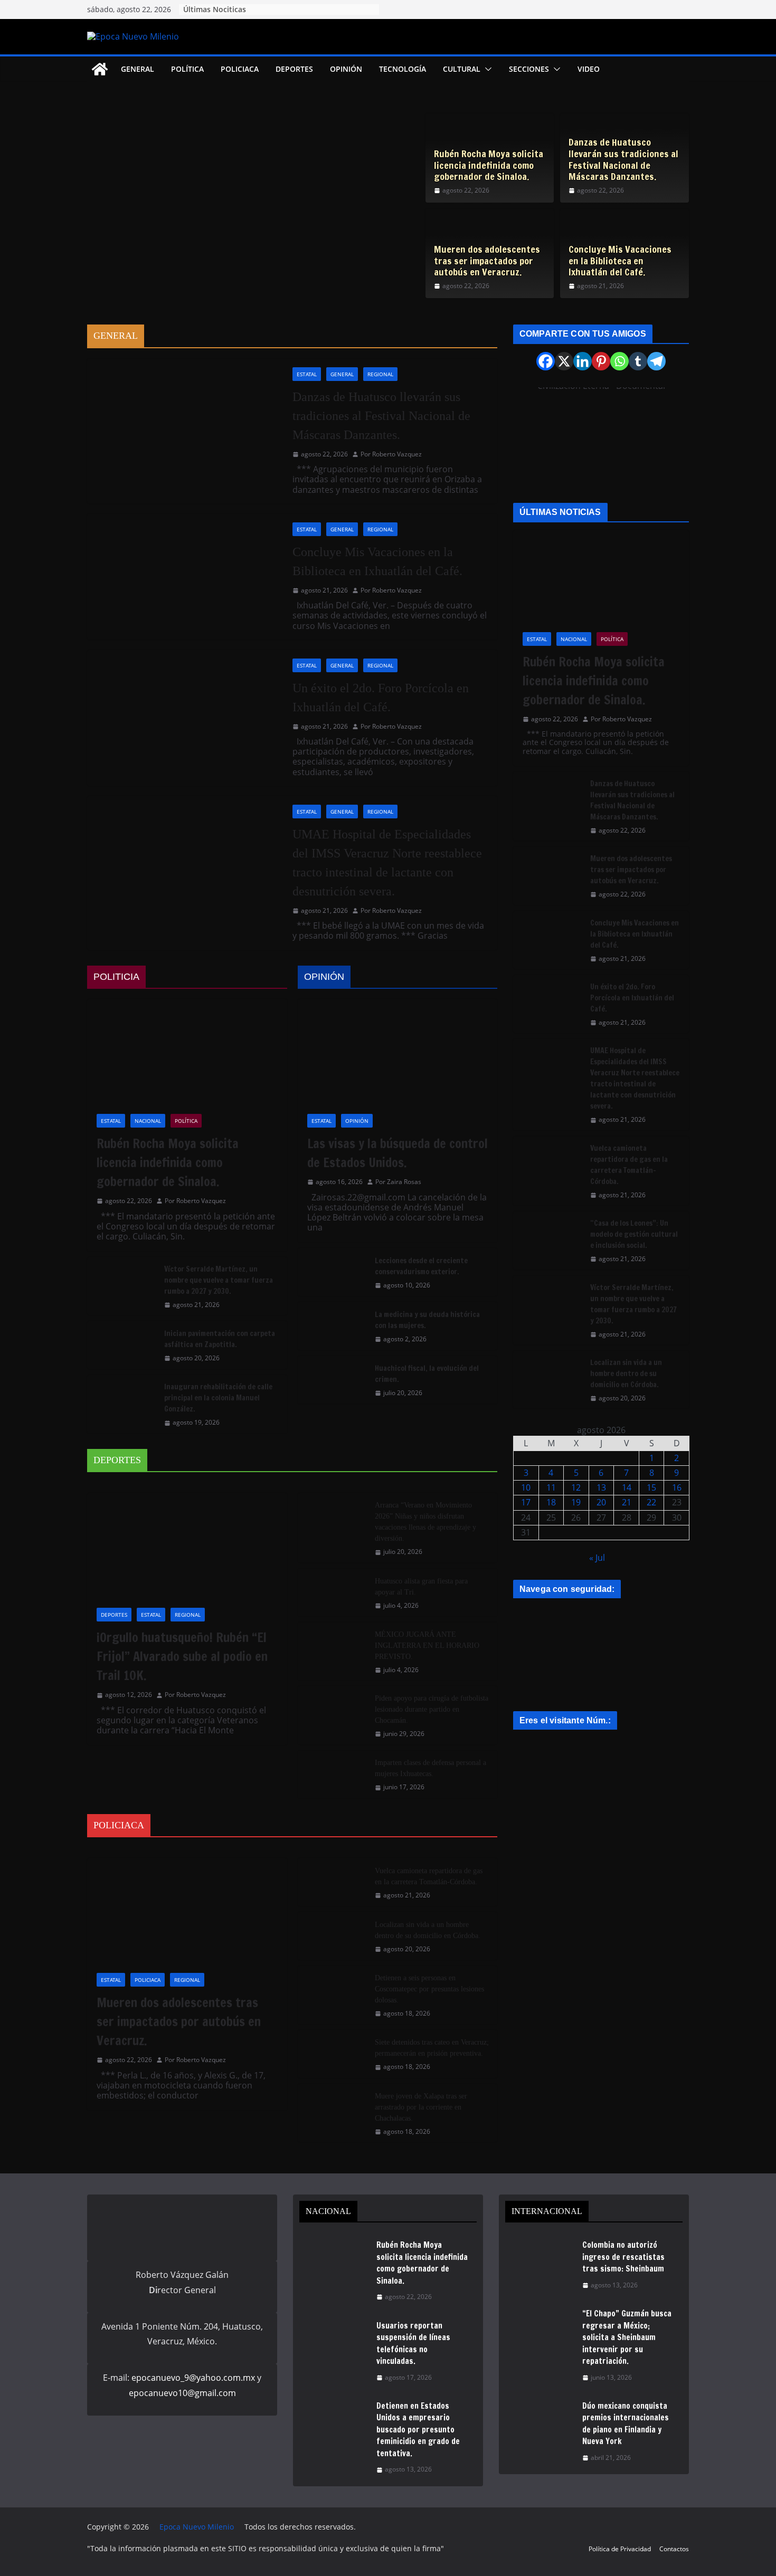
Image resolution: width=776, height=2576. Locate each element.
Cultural (462, 69)
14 (627, 1487)
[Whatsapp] (619, 361)
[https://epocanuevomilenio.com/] (592, 1751)
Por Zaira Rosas (398, 1182)
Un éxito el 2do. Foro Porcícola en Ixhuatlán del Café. (381, 698)
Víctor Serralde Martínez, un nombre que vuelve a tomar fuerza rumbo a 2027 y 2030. (219, 1280)
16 (677, 1487)
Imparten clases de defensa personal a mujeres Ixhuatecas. (430, 1768)
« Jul (597, 1558)
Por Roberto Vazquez (391, 454)
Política (187, 69)
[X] (564, 361)
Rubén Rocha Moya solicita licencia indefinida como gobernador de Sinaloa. (489, 165)
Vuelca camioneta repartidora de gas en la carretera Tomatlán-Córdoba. (429, 1876)
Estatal (307, 374)
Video (589, 69)
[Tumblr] (638, 361)
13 (601, 1487)
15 (651, 1487)
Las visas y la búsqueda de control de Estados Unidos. (398, 1153)
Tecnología (403, 69)
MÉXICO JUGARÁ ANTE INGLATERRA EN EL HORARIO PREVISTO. (427, 1645)
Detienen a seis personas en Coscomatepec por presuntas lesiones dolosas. (429, 1989)
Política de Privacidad (620, 2549)
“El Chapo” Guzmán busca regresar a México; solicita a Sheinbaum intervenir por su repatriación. (627, 2337)
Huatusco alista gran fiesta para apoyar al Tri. (421, 1587)
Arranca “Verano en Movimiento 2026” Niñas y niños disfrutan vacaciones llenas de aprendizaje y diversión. (425, 1522)
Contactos (674, 2549)
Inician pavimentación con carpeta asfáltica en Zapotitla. (220, 1339)
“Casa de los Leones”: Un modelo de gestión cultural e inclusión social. (634, 1234)
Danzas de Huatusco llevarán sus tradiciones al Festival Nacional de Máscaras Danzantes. (623, 159)
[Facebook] (546, 361)
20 (601, 1502)
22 (651, 1502)
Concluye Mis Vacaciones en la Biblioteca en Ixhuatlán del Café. (620, 261)
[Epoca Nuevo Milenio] (100, 69)
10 (526, 1487)
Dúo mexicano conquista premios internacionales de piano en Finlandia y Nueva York (626, 2424)
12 (576, 1487)
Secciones (529, 69)
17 (526, 1502)
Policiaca (240, 69)
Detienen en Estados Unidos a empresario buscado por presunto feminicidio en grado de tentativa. (418, 2430)
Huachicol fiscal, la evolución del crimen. (427, 1374)
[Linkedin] (583, 361)
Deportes (294, 69)
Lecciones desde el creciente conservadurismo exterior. (421, 1266)
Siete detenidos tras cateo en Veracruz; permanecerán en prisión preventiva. (432, 2048)
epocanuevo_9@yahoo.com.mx (193, 2378)
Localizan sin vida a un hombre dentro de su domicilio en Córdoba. (428, 1930)
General (138, 69)
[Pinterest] (601, 361)
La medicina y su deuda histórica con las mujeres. (427, 1320)
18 (551, 1502)
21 (627, 1502)
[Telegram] (656, 361)
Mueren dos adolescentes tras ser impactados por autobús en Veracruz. (487, 261)
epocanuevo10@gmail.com (182, 2393)
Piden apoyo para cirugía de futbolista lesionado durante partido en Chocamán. (432, 1709)
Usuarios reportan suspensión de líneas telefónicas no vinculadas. (413, 2344)
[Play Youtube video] (606, 440)
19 (576, 1502)
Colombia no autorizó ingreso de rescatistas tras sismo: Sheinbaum (623, 2257)
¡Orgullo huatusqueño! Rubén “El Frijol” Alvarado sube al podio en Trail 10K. (182, 1656)
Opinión (346, 69)
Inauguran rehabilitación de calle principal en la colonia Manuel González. (218, 1398)
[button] (486, 69)
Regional (380, 374)
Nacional (148, 1121)
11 (551, 1487)
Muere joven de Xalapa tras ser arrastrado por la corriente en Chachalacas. (421, 2107)
